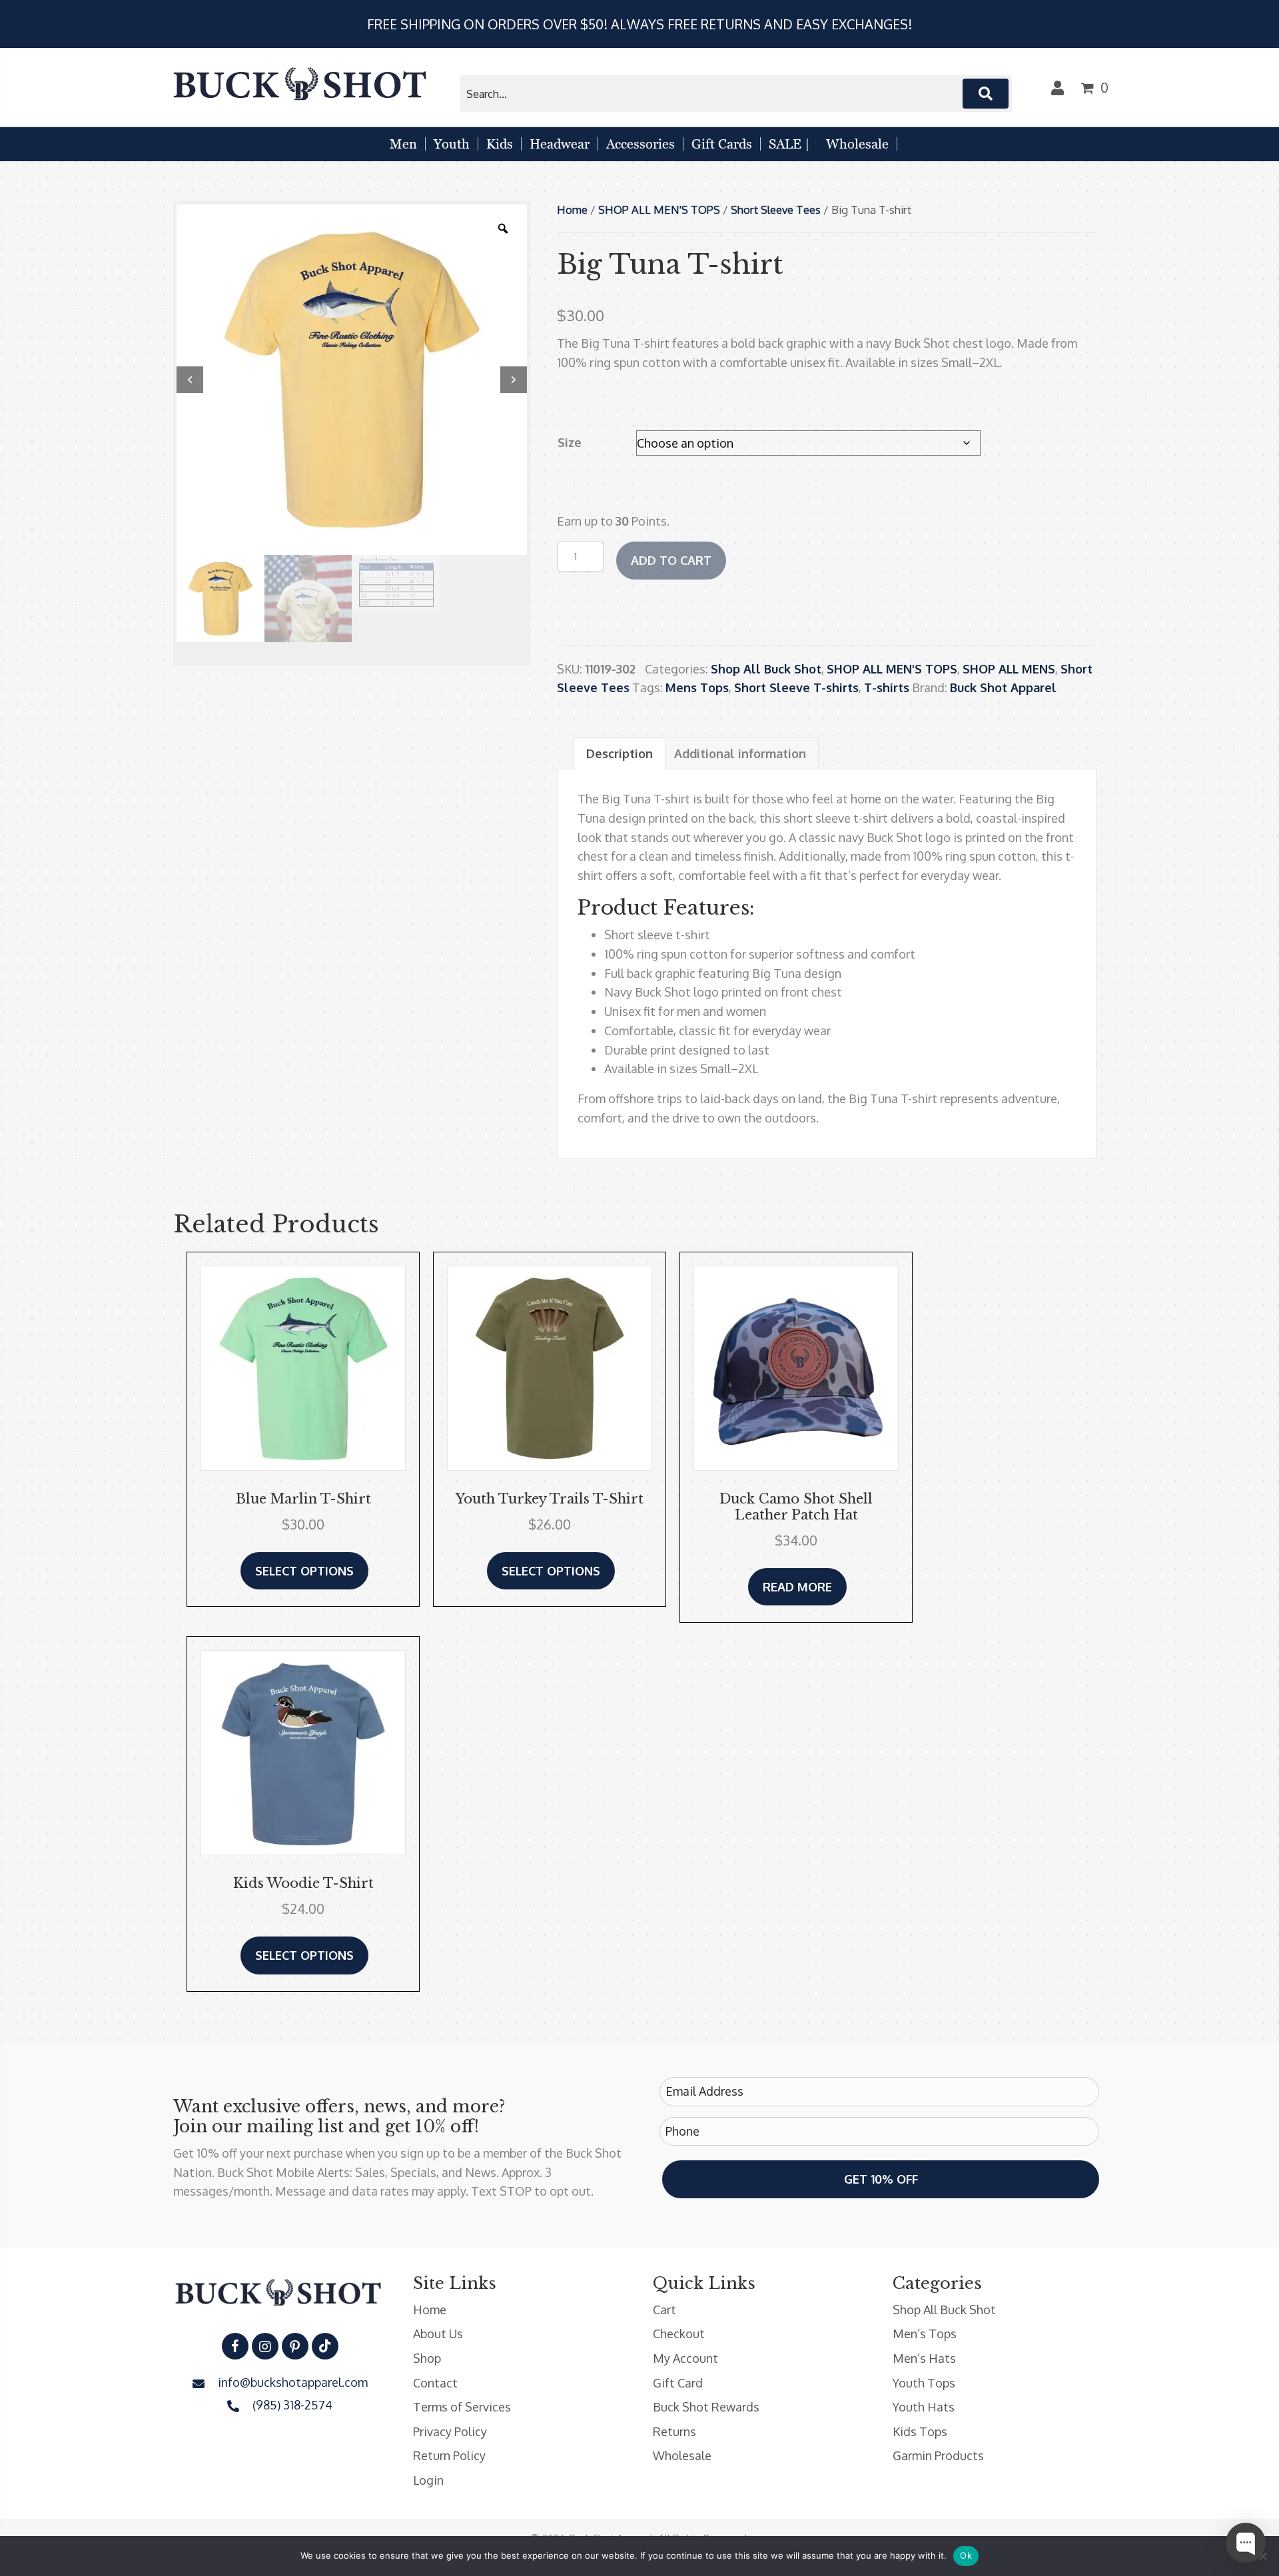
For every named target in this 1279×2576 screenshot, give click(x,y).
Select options (304, 1571)
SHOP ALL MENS (1009, 669)
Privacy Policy (450, 2431)
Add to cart (671, 560)
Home (572, 210)
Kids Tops (920, 2431)
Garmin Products (938, 2455)
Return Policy (449, 2455)
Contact (435, 2383)
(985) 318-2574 (292, 2405)
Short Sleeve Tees (776, 210)
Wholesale (682, 2455)
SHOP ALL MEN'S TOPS (659, 210)
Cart (664, 2310)
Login (428, 2480)
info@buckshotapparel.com (293, 2382)
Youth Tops (924, 2383)
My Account (685, 2358)
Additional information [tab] (740, 753)
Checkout (679, 2334)
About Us (438, 2334)
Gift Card (678, 2383)
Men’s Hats (924, 2358)
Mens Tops (697, 687)
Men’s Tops (925, 2334)
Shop (427, 2358)
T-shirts (887, 687)
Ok (966, 2555)
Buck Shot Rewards (706, 2407)
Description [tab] (620, 753)
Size (570, 442)
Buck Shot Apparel (1003, 687)
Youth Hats (924, 2407)
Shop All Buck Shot (766, 669)
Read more (797, 1587)
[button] (986, 94)
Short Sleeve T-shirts (796, 687)
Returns (674, 2431)
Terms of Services (462, 2407)
